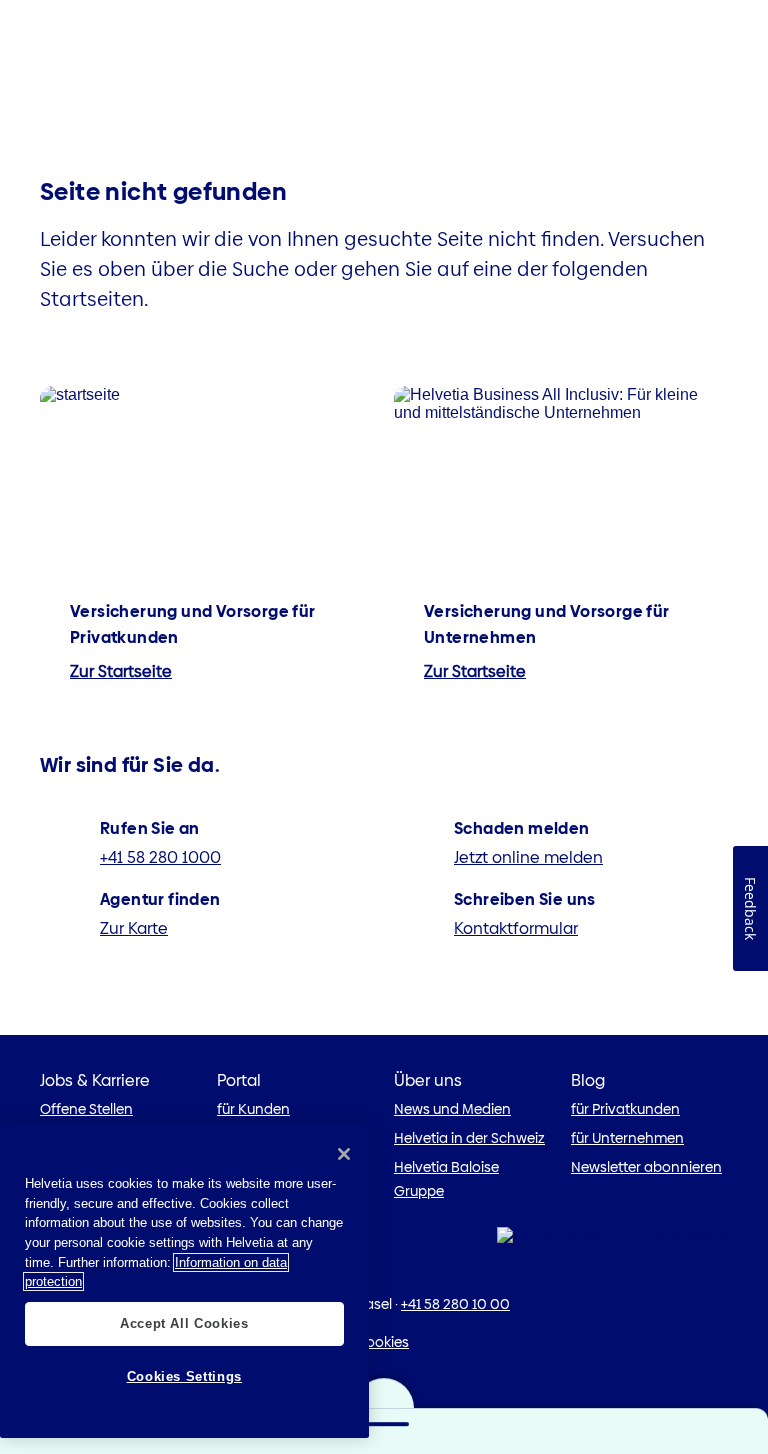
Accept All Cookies (184, 1323)
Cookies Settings (185, 1376)
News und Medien (452, 1109)
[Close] (344, 1154)
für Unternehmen (627, 1138)
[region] (184, 1281)
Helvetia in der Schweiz (469, 1138)
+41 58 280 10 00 (455, 1304)
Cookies (382, 1342)
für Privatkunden (625, 1109)
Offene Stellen (86, 1109)
